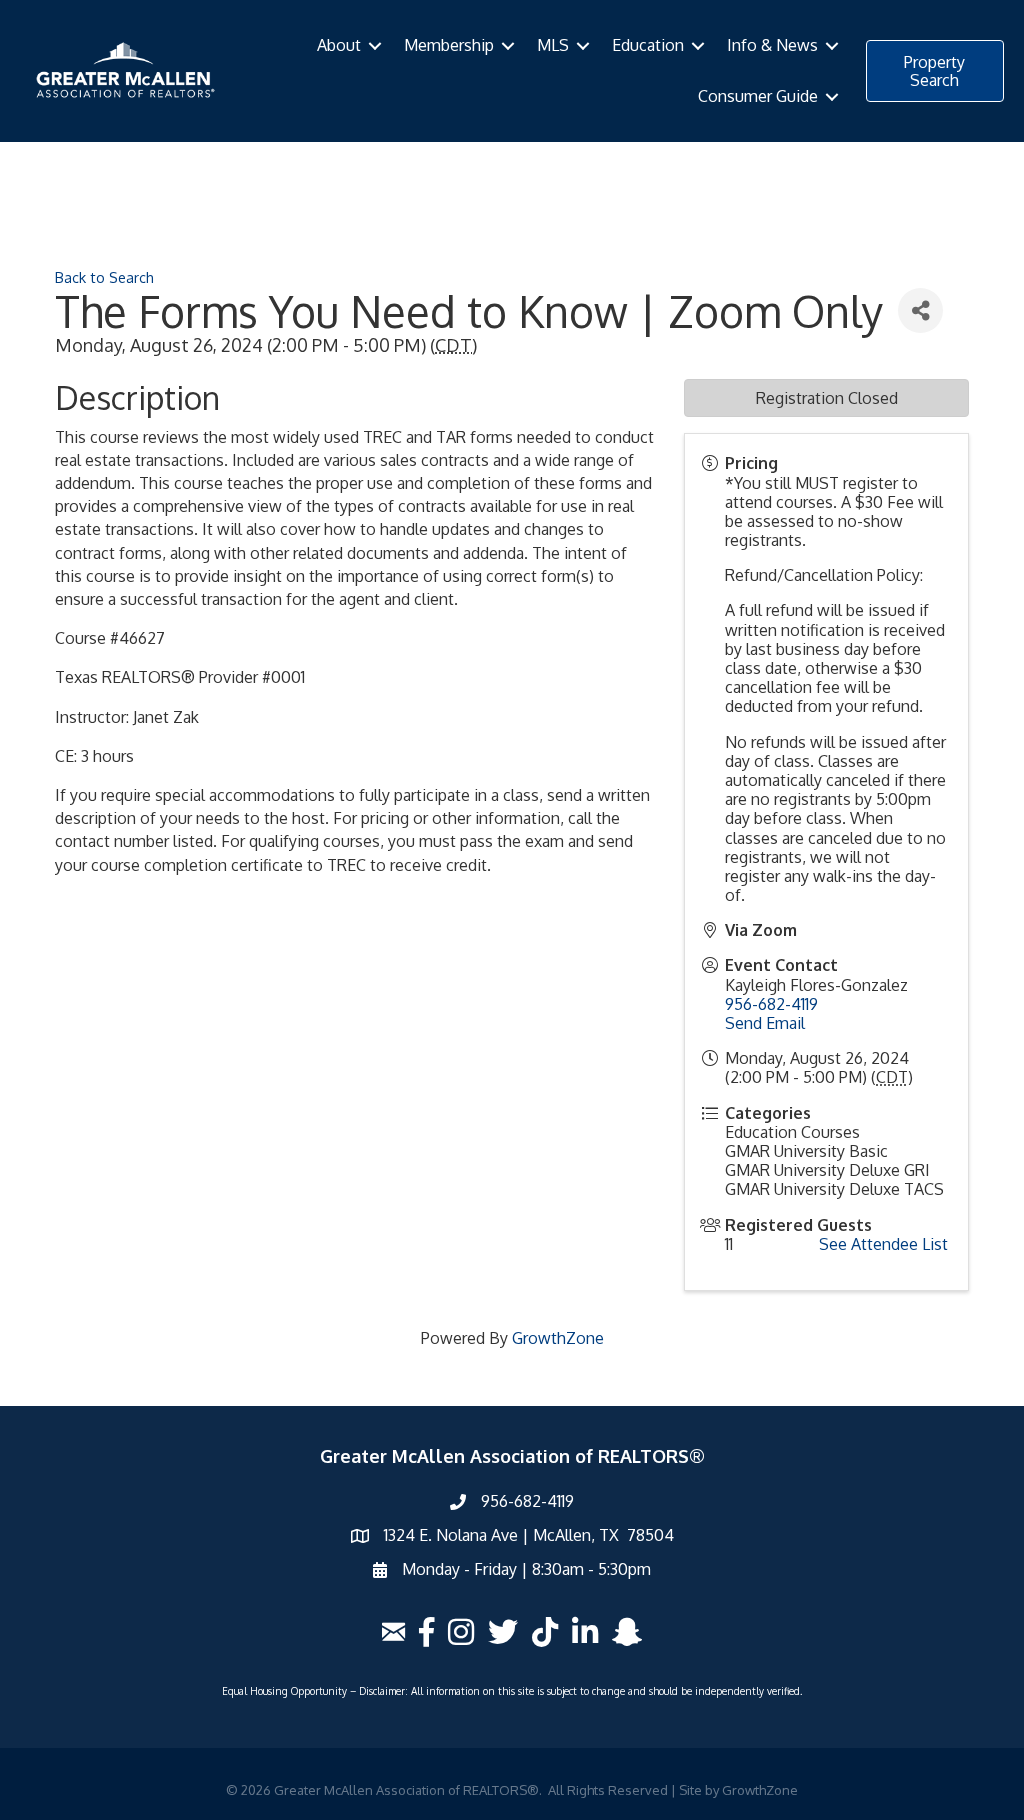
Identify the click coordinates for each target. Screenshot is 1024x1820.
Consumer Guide (758, 96)
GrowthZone (558, 1338)
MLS (553, 45)
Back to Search (104, 277)
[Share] (920, 310)
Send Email (765, 1023)
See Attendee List (883, 1244)
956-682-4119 (771, 1004)
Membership (449, 45)
